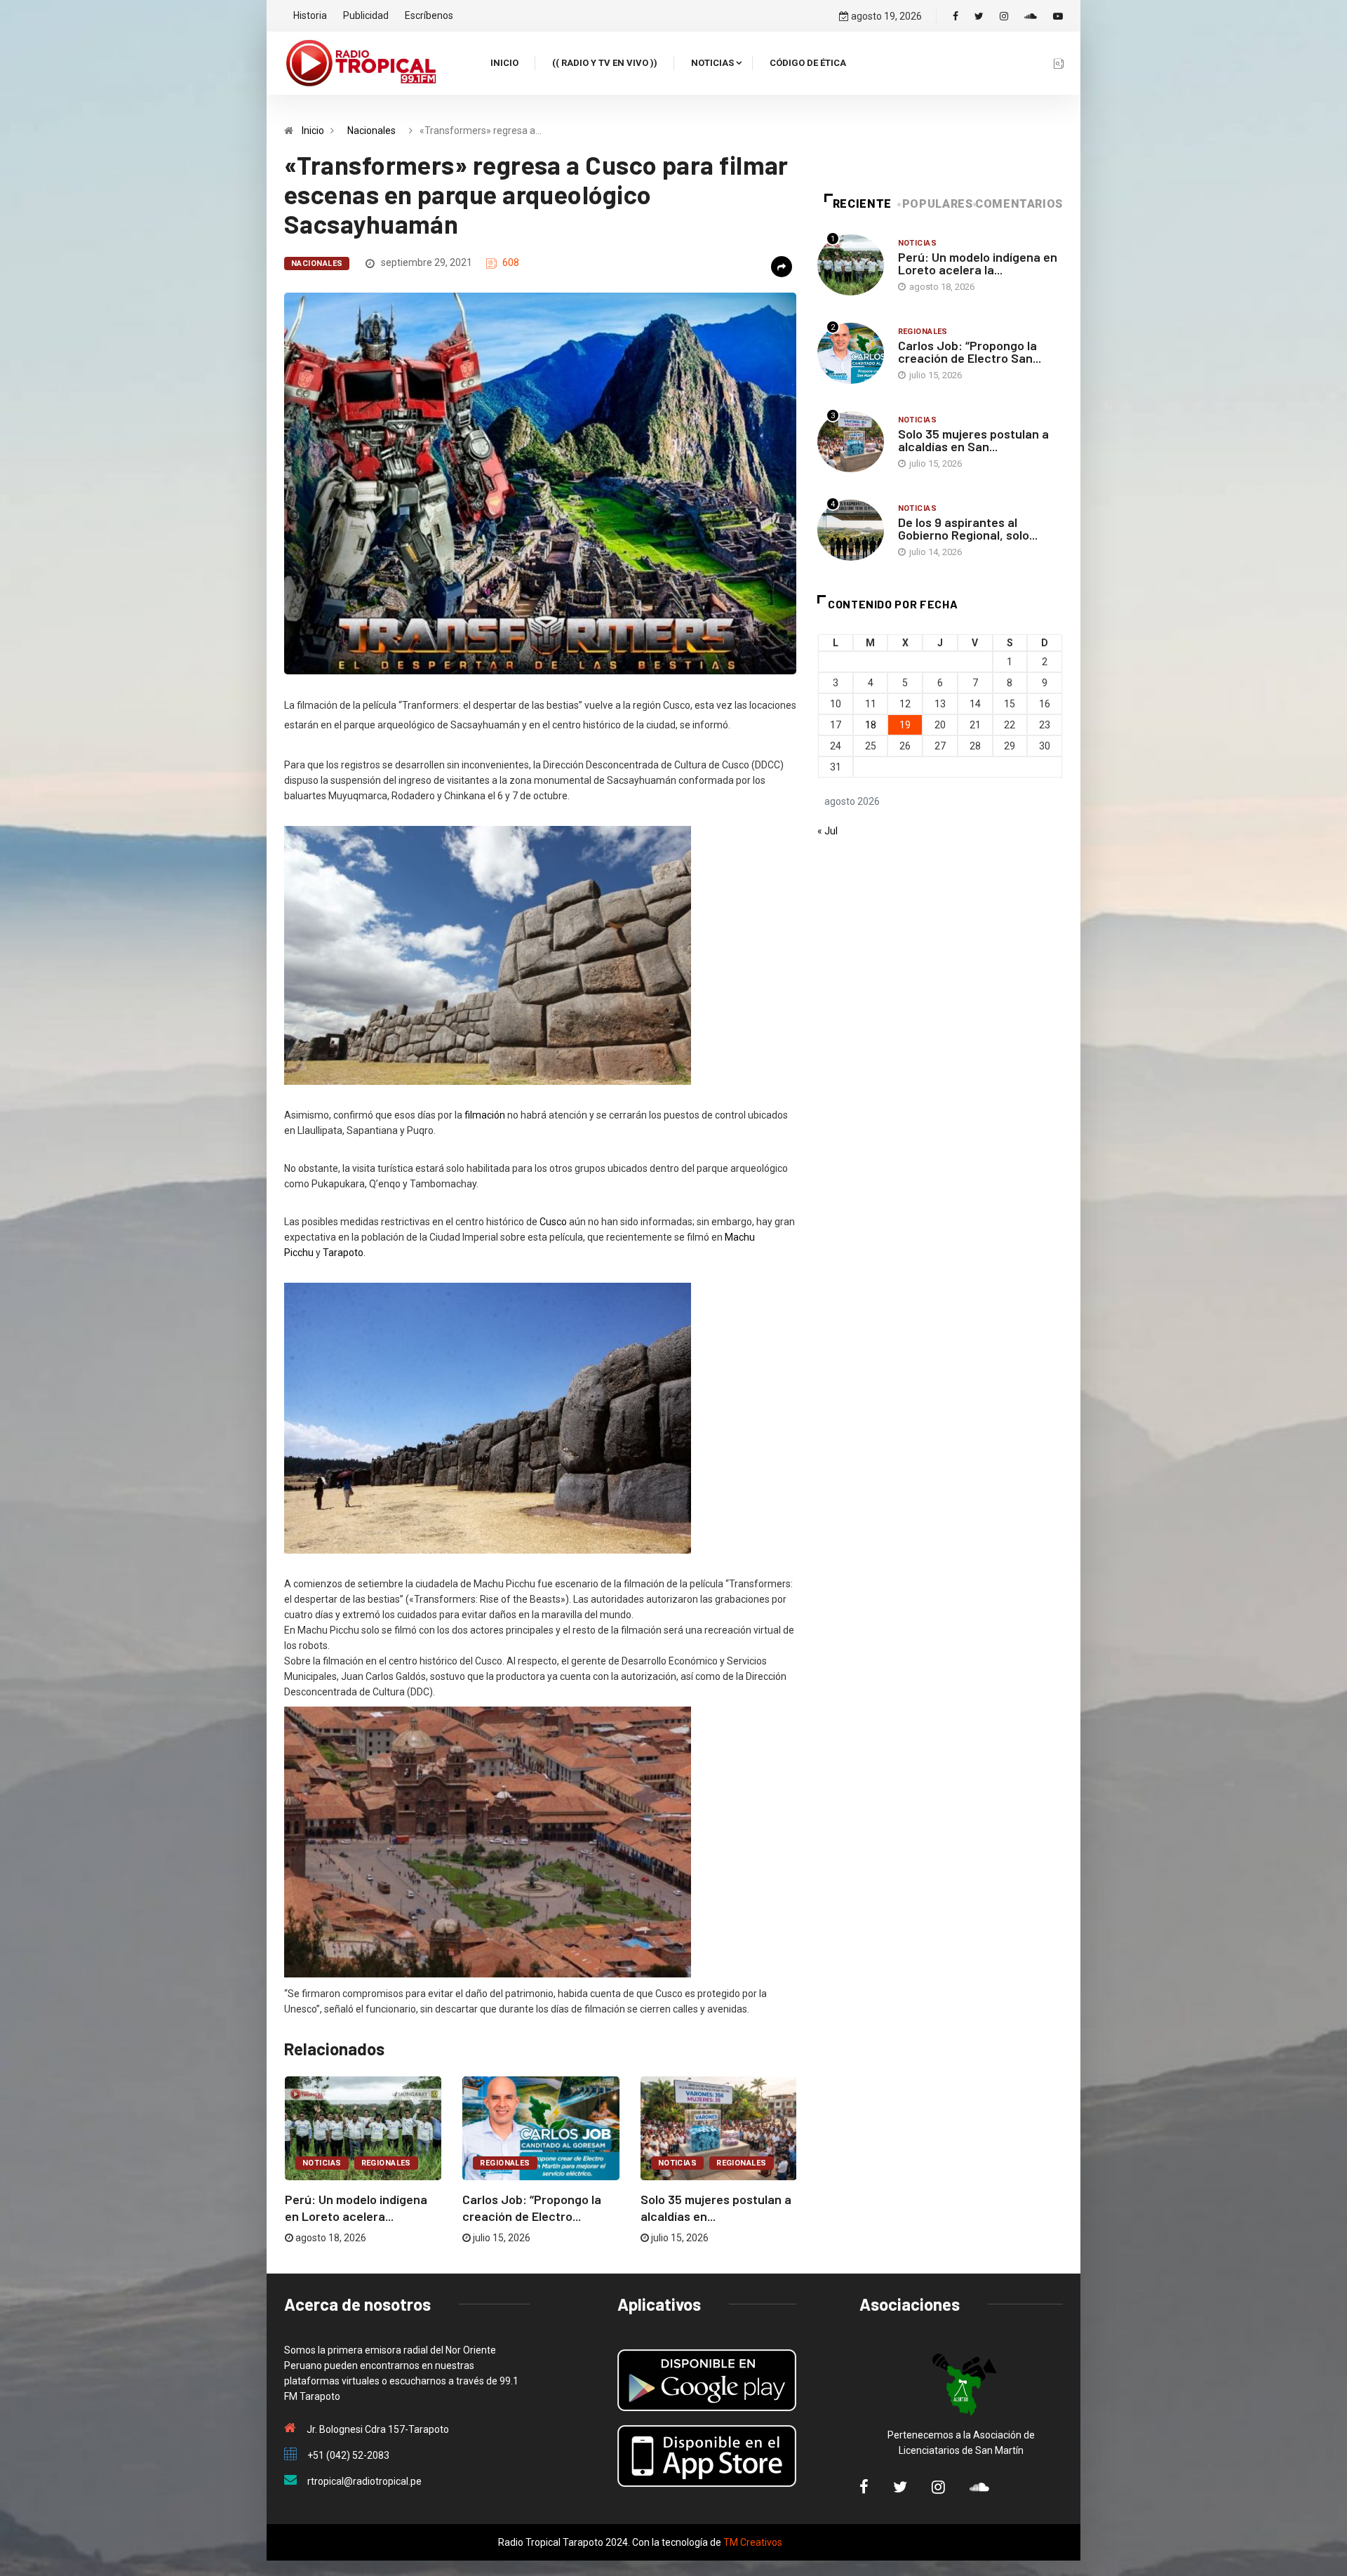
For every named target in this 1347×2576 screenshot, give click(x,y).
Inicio (504, 63)
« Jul (827, 831)
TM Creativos (753, 2542)
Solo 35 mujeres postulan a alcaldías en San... (973, 440)
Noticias (712, 63)
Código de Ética (808, 63)
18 (871, 725)
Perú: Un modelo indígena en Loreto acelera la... (978, 263)
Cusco (553, 1222)
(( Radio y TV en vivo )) (605, 63)
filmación (485, 1115)
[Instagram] (1004, 16)
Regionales (386, 2163)
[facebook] (956, 16)
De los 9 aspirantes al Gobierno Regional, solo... (968, 528)
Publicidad (366, 15)
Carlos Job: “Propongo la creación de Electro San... (970, 352)
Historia (310, 15)
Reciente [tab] (862, 204)
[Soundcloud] (1031, 16)
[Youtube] (1058, 16)
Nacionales (371, 131)
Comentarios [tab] (1019, 204)
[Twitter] (979, 16)
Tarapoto (343, 1253)
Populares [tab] (938, 204)
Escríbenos (429, 15)
